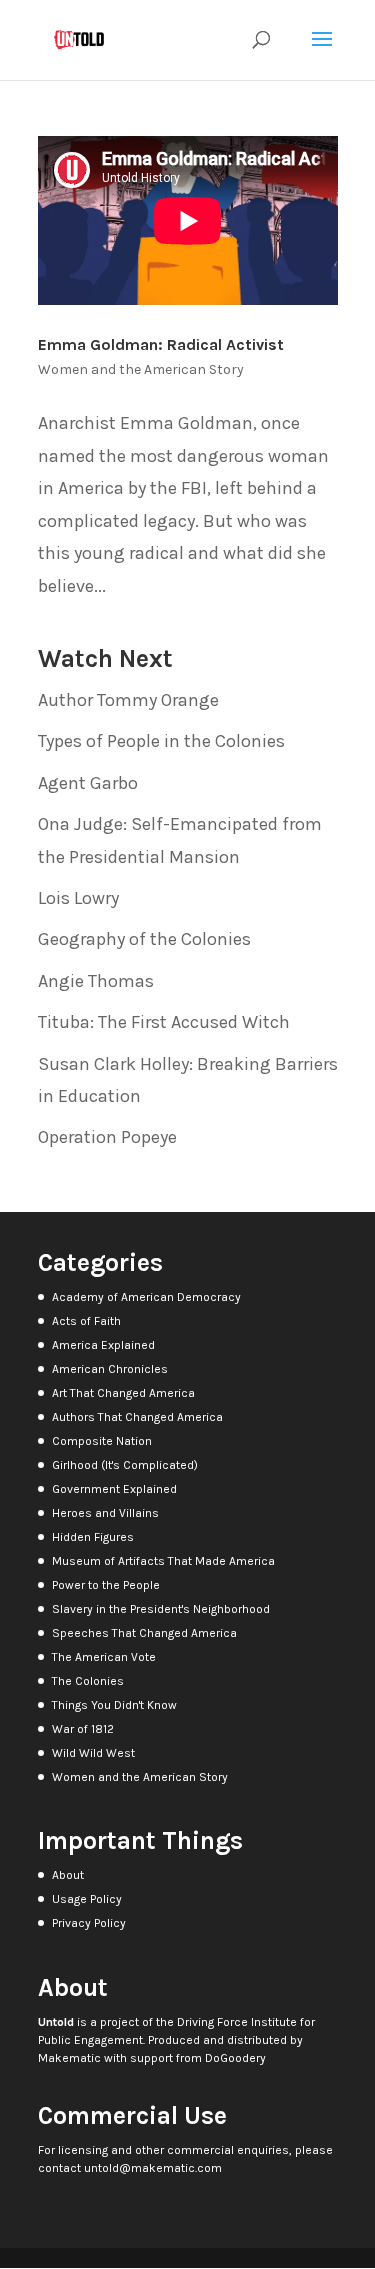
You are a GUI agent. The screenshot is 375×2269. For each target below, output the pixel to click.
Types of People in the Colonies (161, 741)
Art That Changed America (123, 1393)
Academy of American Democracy (146, 1297)
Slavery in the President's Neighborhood (161, 1609)
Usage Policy (87, 1899)
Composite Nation (102, 1441)
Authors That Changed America (137, 1417)
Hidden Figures (93, 1537)
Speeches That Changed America (144, 1633)
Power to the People (106, 1585)
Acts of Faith (86, 1321)
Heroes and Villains (105, 1513)
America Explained (103, 1345)
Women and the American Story (141, 369)
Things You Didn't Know (114, 1705)
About (68, 1875)
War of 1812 (83, 1729)
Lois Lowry (78, 898)
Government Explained (114, 1489)
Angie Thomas (96, 981)
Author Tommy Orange (128, 700)
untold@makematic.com (153, 2168)
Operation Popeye (107, 1137)
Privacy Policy (89, 1923)
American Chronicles (110, 1369)
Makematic (69, 2058)
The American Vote (104, 1657)
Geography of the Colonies (144, 939)
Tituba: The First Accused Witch (164, 1022)
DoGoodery (235, 2058)
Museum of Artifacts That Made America (163, 1561)
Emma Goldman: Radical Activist (161, 344)
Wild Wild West (93, 1753)
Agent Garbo (88, 783)
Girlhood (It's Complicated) (125, 1465)
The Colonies (88, 1681)
